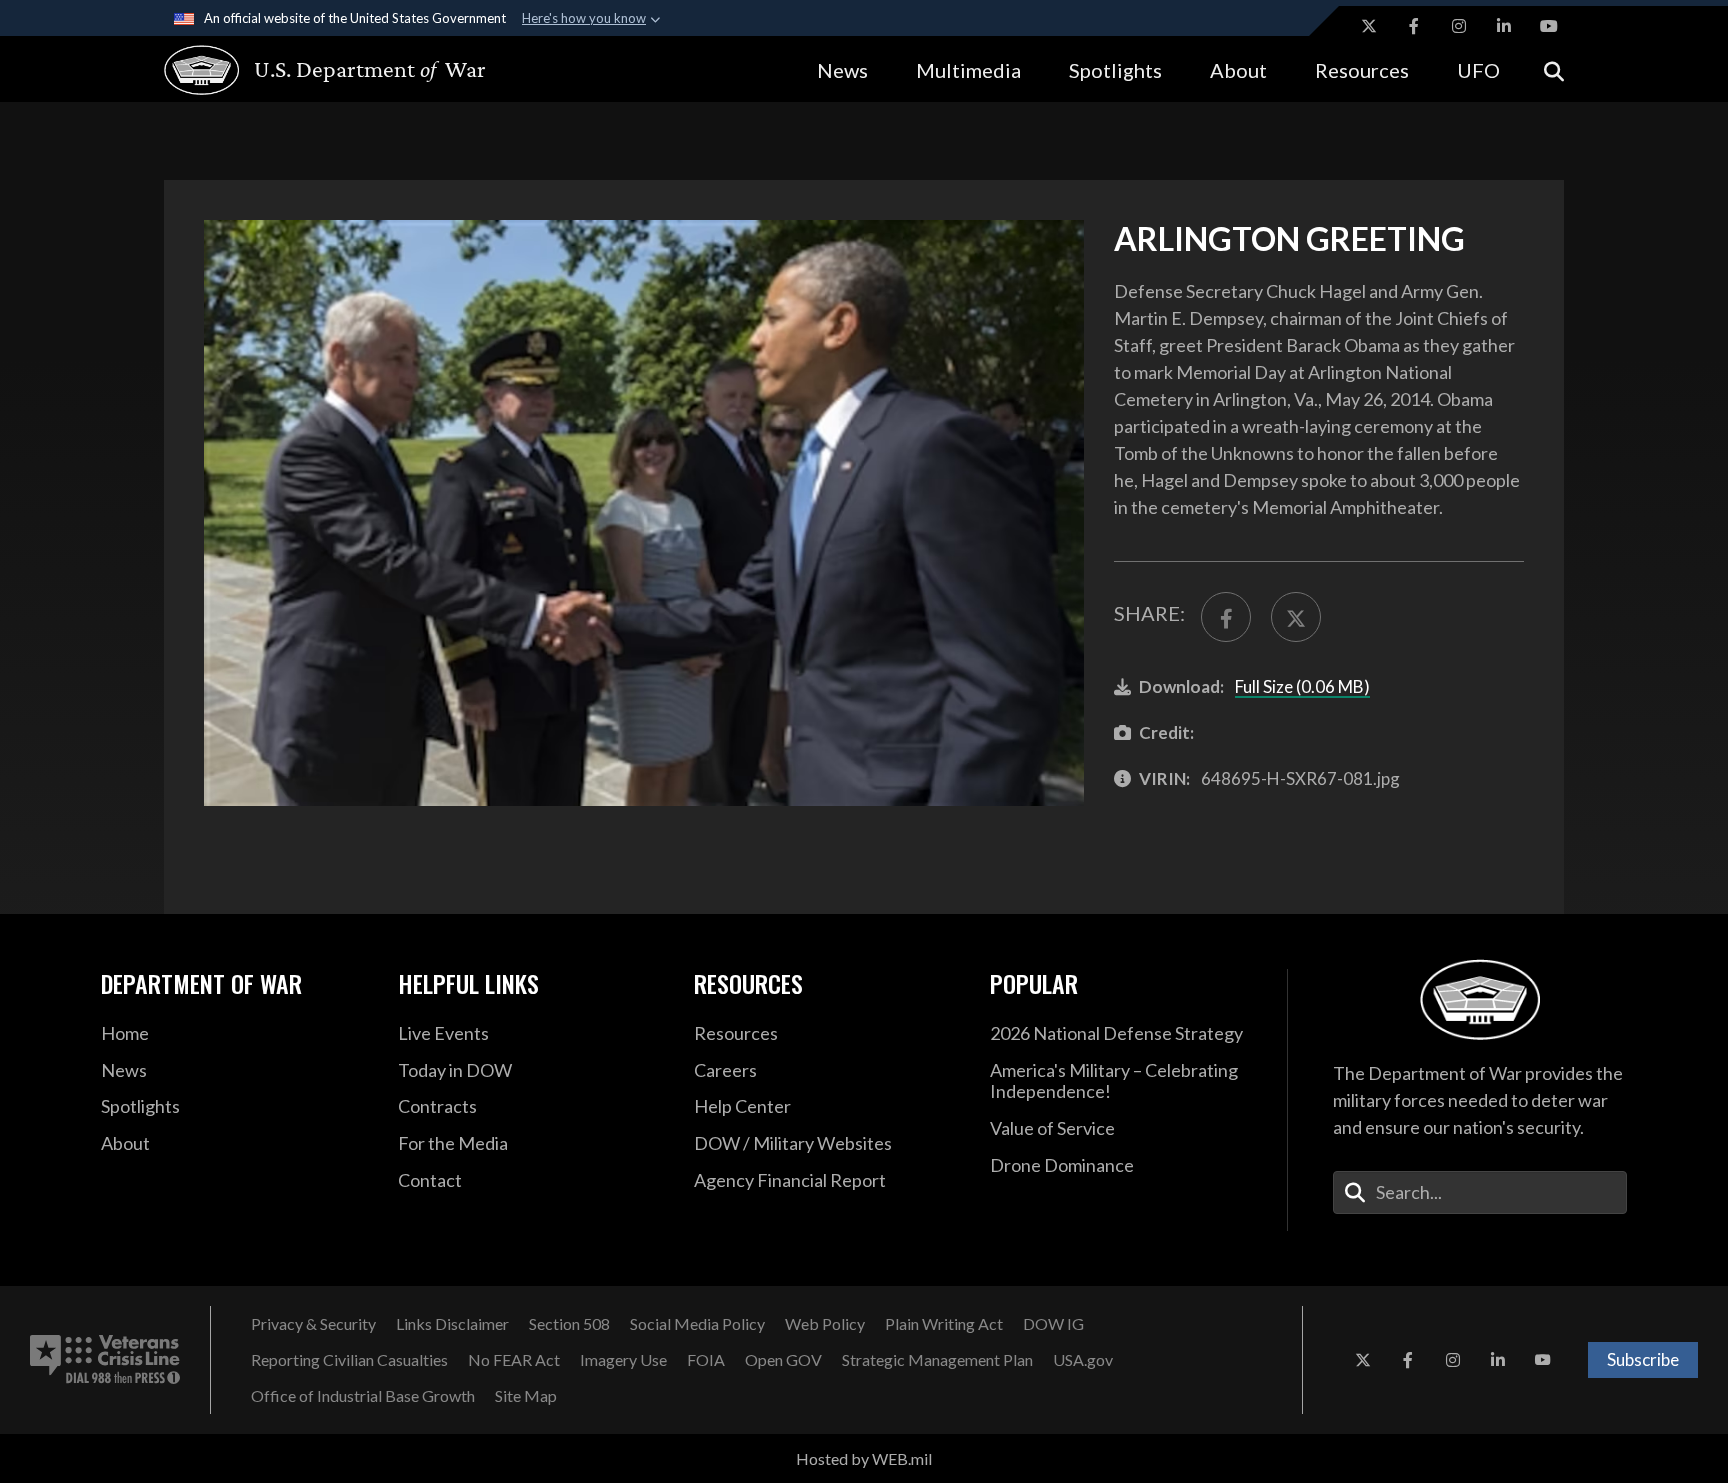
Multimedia (968, 70)
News (842, 70)
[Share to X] (1296, 617)
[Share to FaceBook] (1226, 617)
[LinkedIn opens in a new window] (1504, 26)
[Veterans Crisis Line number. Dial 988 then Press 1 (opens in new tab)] (105, 1360)
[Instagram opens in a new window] (1459, 26)
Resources (1362, 70)
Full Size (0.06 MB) (1302, 686)
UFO (1478, 70)
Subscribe (1643, 1359)
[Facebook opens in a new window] (1414, 26)
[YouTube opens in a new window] (1549, 26)
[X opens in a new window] (1369, 26)
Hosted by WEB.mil (864, 1458)
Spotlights (1115, 70)
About (1238, 70)
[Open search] (1554, 69)
